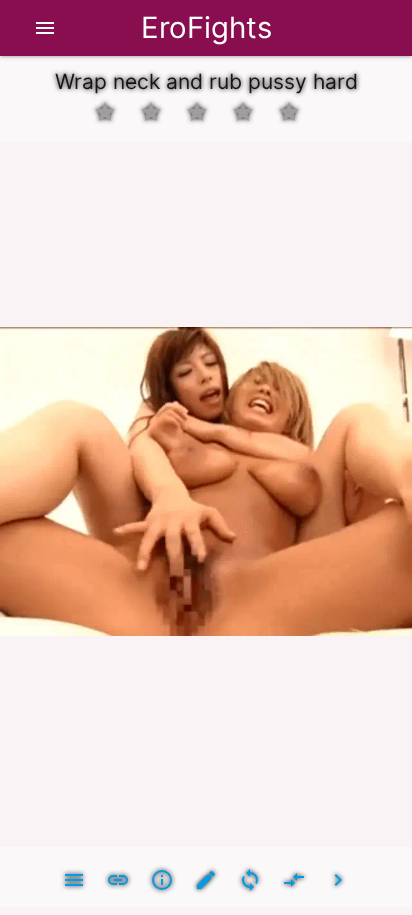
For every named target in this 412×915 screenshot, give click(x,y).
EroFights (206, 27)
